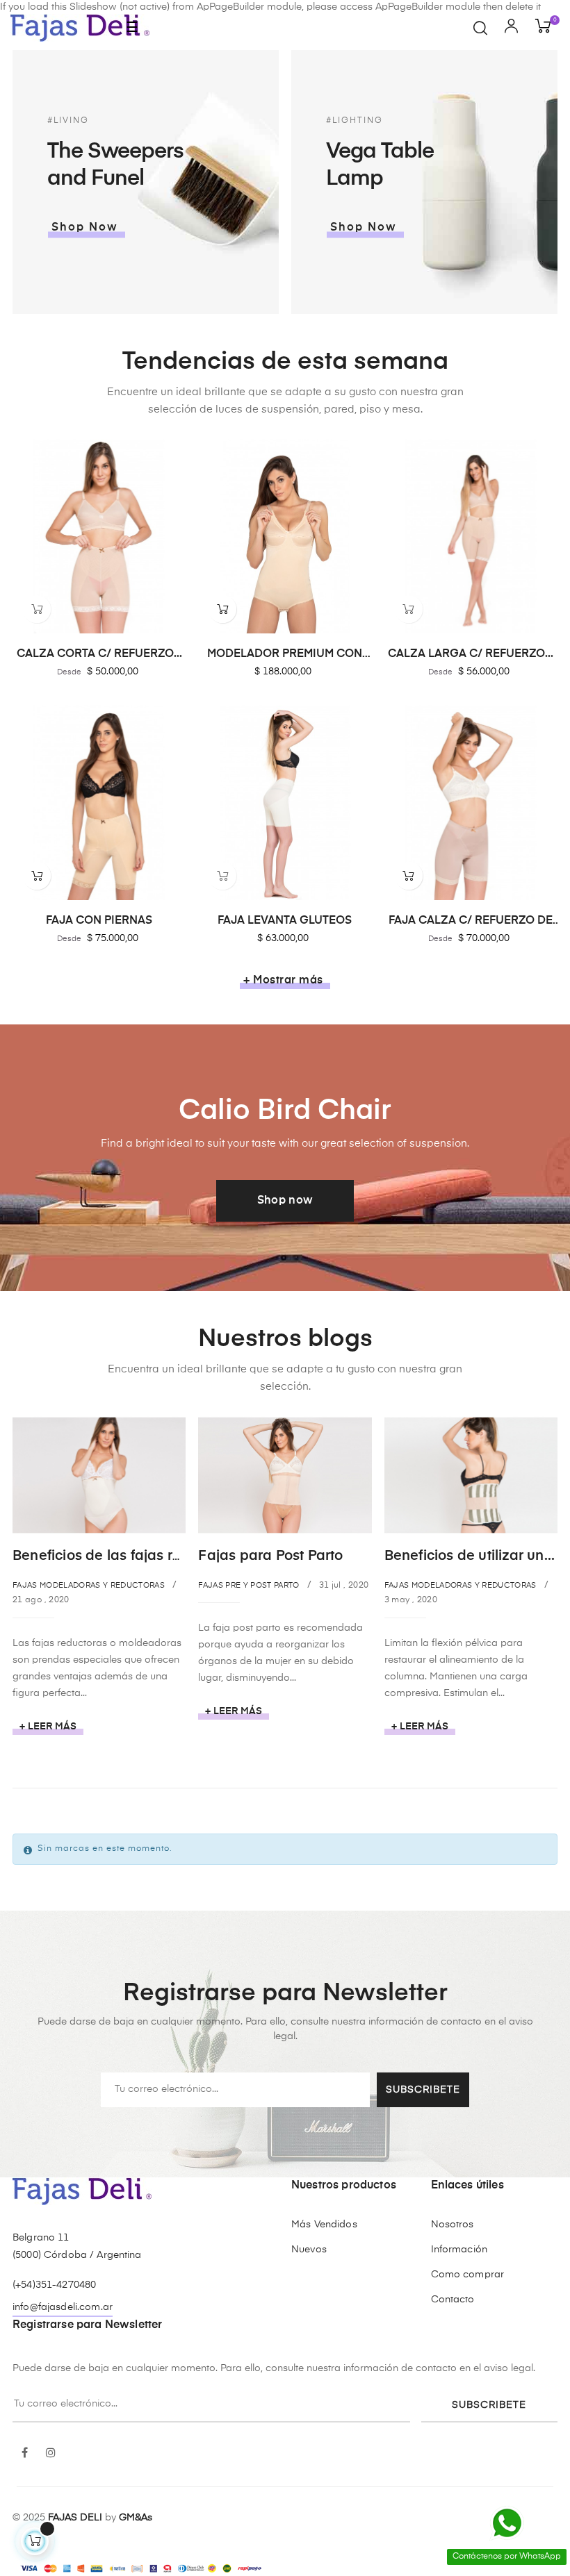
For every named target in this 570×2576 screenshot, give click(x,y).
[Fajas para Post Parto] (285, 1474)
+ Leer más (48, 1727)
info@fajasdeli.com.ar (63, 2307)
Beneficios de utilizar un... (470, 1556)
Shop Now (85, 227)
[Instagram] (51, 2454)
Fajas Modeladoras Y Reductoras (89, 1585)
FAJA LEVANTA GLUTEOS (285, 921)
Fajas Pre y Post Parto (249, 1585)
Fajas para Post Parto (270, 1556)
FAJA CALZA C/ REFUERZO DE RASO (471, 922)
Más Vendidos (324, 2225)
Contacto (453, 2300)
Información (459, 2250)
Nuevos (309, 2250)
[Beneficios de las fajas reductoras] (99, 1474)
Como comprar (468, 2275)
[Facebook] (24, 2454)
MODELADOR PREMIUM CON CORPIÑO (285, 655)
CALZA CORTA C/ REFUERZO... (99, 654)
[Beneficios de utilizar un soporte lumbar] (471, 1474)
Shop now (285, 1201)
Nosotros (453, 2225)
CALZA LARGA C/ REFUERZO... (471, 654)
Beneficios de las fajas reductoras (127, 1556)
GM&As (136, 2518)
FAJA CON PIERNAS (99, 921)
